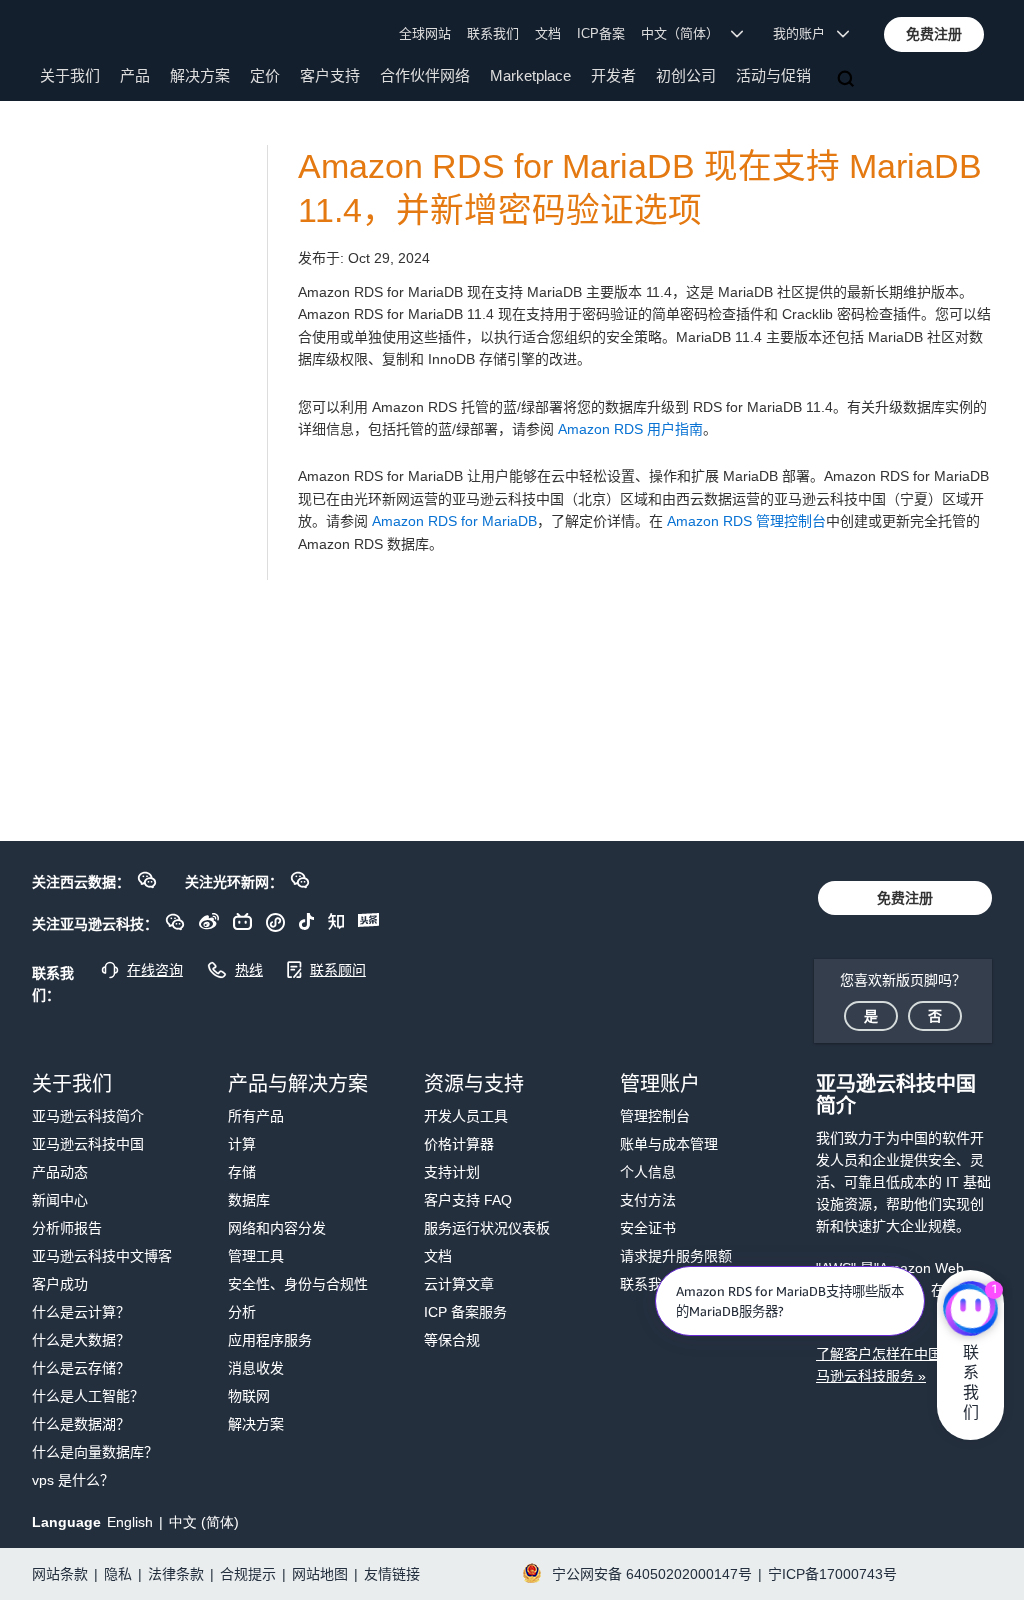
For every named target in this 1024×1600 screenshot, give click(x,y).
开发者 (613, 75)
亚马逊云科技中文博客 (102, 1256)
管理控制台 (655, 1116)
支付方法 (648, 1200)
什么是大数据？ (81, 1340)
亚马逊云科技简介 (88, 1116)
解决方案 (200, 75)
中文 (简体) (204, 1522)
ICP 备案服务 (465, 1312)
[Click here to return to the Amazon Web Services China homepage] (90, 33)
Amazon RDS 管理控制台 (746, 521)
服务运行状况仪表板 (487, 1228)
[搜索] (848, 80)
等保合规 (452, 1340)
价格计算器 (459, 1144)
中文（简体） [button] (686, 33)
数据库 (249, 1200)
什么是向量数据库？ (95, 1452)
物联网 (249, 1396)
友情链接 (392, 1574)
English (130, 1522)
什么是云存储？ (81, 1368)
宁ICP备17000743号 (832, 1574)
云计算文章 (459, 1284)
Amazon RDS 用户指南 (630, 429)
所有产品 (256, 1116)
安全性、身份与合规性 (298, 1284)
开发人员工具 (466, 1116)
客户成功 (60, 1284)
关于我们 (70, 75)
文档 (548, 33)
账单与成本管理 (669, 1144)
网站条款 (60, 1574)
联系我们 (493, 33)
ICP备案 (601, 33)
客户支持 (330, 75)
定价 (265, 75)
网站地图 (320, 1574)
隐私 (118, 1574)
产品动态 (60, 1172)
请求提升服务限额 (676, 1256)
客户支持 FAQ (468, 1200)
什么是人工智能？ (88, 1396)
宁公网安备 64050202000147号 (652, 1574)
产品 (135, 75)
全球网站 (425, 33)
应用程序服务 (270, 1340)
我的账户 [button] (805, 33)
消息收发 (256, 1368)
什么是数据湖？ (81, 1424)
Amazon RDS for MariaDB (454, 521)
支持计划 (452, 1172)
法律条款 (176, 1574)
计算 (242, 1144)
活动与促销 (773, 75)
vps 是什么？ (73, 1480)
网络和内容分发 (277, 1228)
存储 (242, 1172)
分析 (242, 1312)
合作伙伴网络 (425, 75)
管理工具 (256, 1256)
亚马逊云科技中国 (88, 1144)
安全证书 (648, 1228)
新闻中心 (60, 1200)
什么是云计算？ (81, 1312)
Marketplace (530, 75)
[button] (934, 34)
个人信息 (648, 1172)
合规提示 (248, 1574)
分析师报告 (67, 1228)
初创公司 (686, 75)
